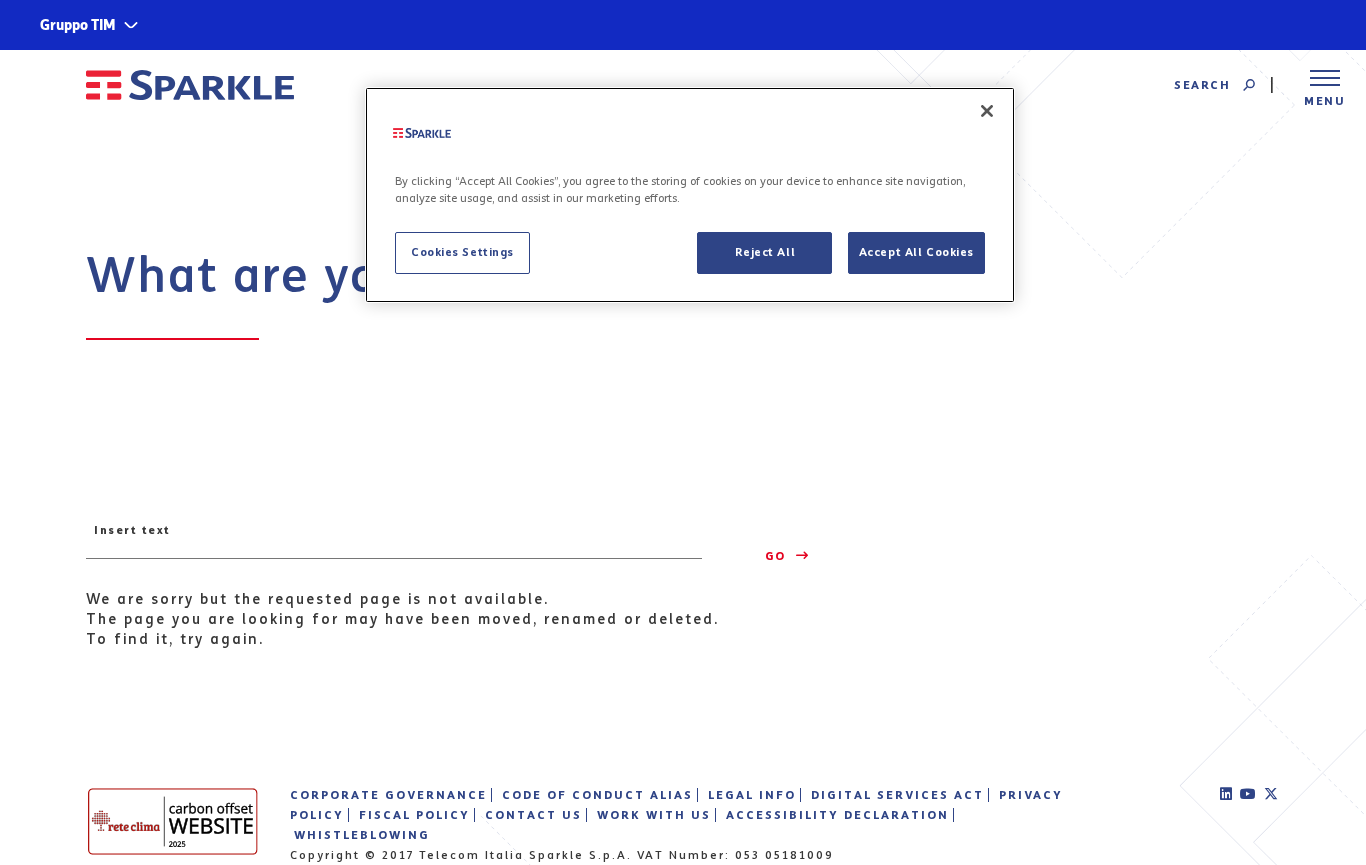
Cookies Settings (462, 252)
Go (778, 556)
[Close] (987, 111)
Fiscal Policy (414, 815)
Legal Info (752, 795)
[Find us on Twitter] (1272, 794)
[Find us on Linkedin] (1227, 794)
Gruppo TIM (78, 25)
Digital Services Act (897, 795)
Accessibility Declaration (837, 815)
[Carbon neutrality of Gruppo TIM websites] (173, 820)
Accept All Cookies (916, 252)
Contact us (533, 815)
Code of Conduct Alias (597, 795)
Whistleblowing (362, 835)
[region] (690, 195)
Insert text (132, 530)
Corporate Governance (388, 795)
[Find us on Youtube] (1249, 794)
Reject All (765, 252)
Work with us (654, 815)
